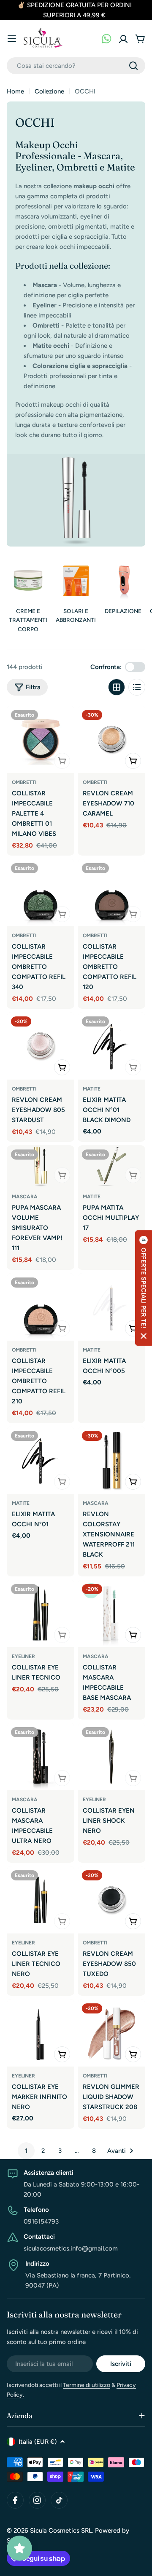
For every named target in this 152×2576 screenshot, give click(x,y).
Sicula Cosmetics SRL (61, 2531)
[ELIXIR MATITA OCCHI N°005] (111, 1307)
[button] (144, 1288)
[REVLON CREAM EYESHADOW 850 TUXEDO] (111, 1900)
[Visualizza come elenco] (137, 687)
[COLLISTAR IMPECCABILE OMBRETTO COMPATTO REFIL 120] (111, 893)
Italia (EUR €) (38, 2442)
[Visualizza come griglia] (117, 687)
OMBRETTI (24, 782)
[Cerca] (133, 66)
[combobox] (76, 66)
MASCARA (25, 1197)
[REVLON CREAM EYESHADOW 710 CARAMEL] (111, 739)
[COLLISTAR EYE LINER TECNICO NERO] (41, 1900)
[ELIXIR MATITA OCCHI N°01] (41, 1460)
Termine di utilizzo (87, 2385)
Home (15, 91)
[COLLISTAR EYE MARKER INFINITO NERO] (41, 2033)
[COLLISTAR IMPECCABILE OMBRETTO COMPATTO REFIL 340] (41, 893)
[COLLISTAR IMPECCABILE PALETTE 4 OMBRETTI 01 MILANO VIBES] (41, 739)
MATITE (92, 1089)
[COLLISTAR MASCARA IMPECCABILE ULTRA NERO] (41, 1757)
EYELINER (23, 1656)
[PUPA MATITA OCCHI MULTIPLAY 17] (111, 1166)
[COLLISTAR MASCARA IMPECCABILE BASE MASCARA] (111, 1613)
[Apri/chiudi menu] (12, 39)
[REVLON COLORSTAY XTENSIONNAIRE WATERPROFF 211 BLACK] (111, 1460)
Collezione (49, 91)
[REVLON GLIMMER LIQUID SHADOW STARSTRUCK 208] (111, 2033)
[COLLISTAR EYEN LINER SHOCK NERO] (111, 1757)
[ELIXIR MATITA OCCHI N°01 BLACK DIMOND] (111, 1046)
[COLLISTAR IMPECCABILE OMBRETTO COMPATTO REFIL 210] (41, 1307)
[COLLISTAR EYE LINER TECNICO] (41, 1613)
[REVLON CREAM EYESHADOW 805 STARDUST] (41, 1046)
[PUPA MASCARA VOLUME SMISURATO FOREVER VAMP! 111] (41, 1166)
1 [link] (26, 2151)
